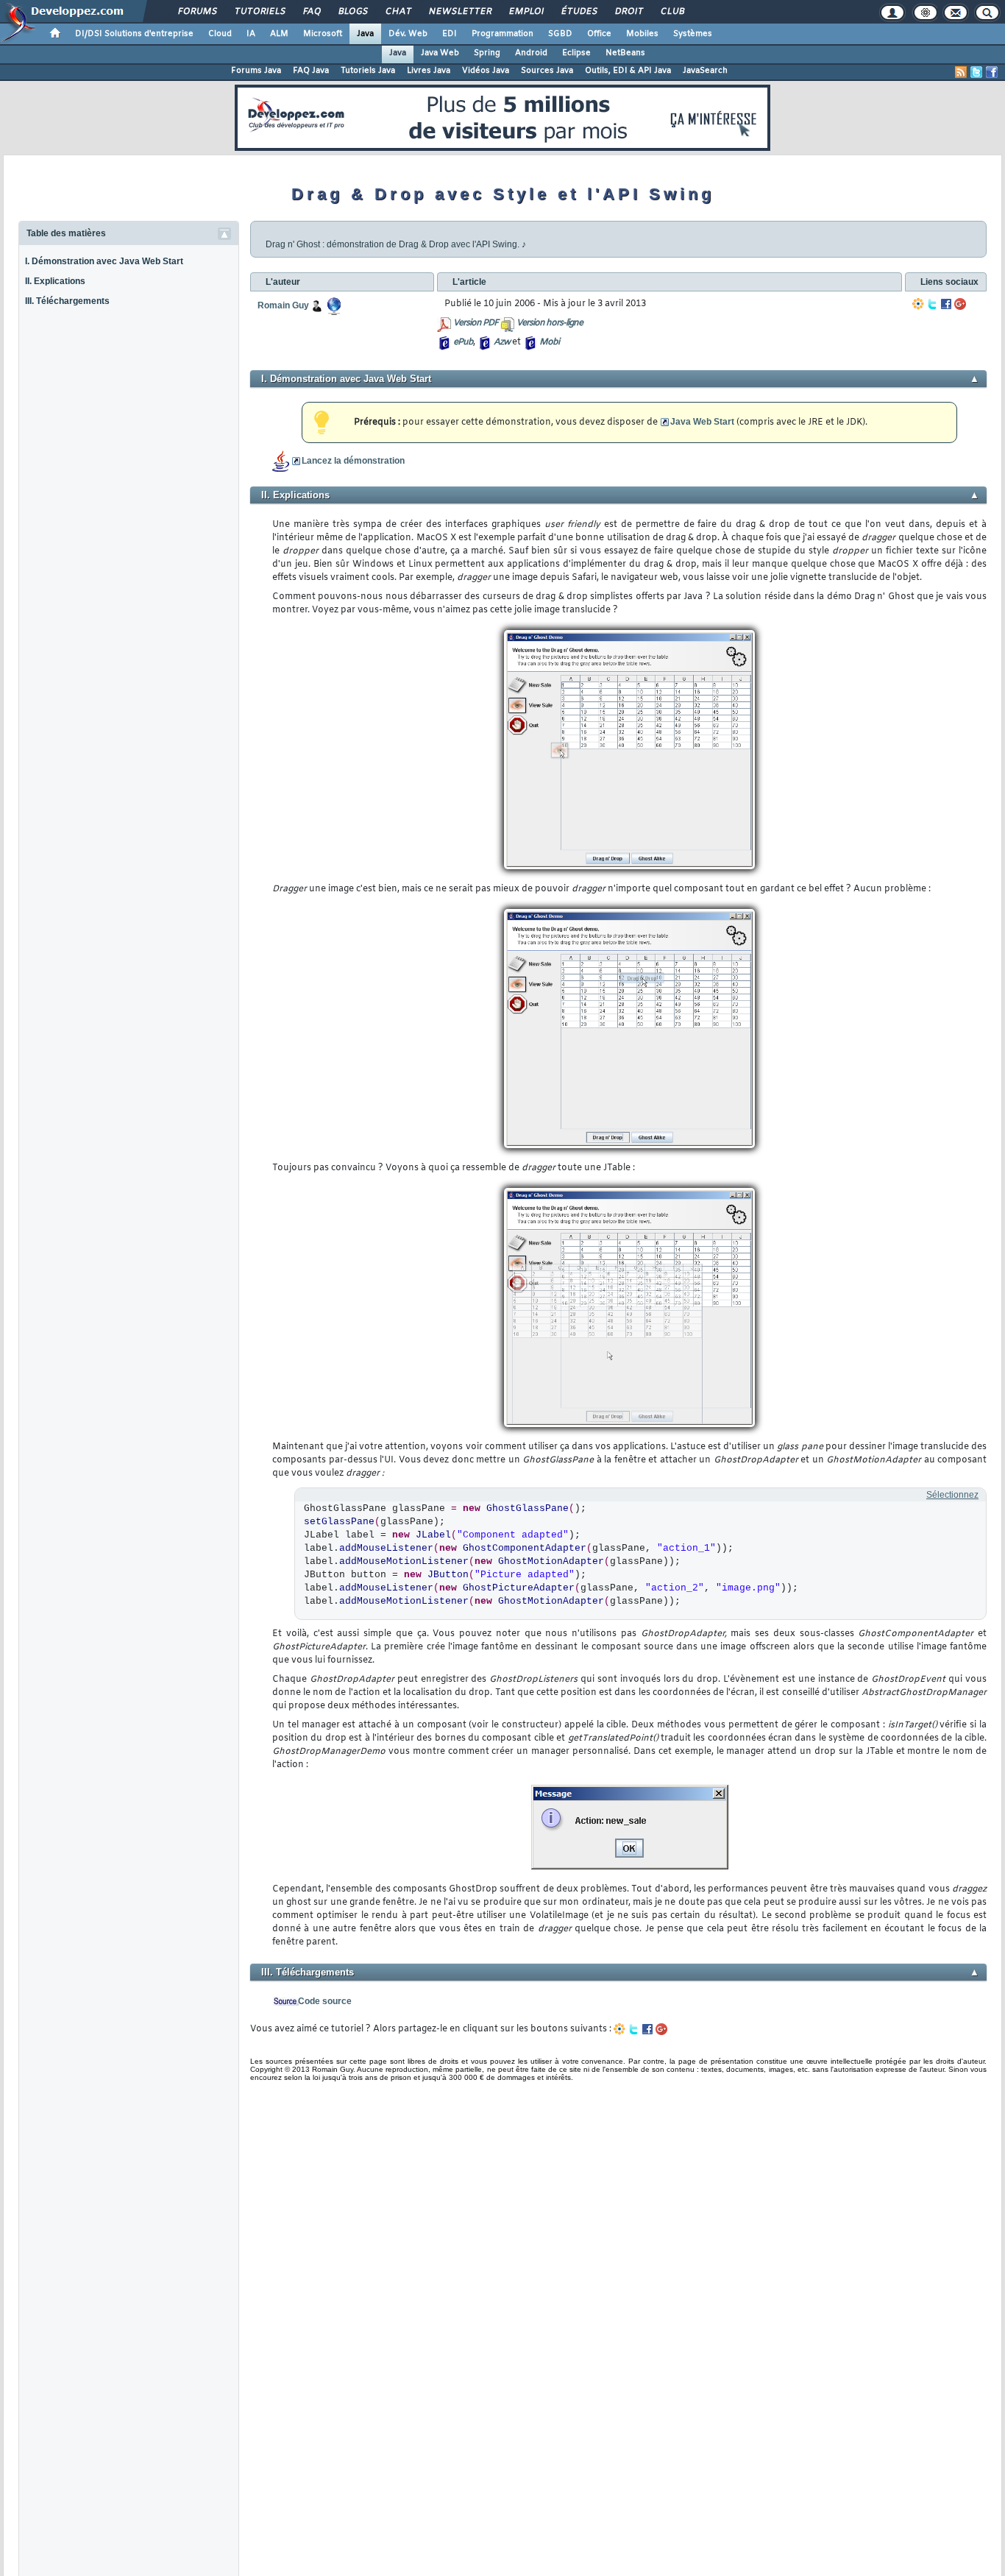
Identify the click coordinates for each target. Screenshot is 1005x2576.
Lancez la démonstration (353, 461)
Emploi (526, 12)
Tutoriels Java (368, 71)
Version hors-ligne (550, 323)
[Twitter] (932, 304)
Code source (325, 2001)
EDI (450, 34)
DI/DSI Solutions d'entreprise (134, 34)
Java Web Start (702, 422)
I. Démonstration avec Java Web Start (104, 261)
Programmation (502, 34)
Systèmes (693, 34)
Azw (502, 342)
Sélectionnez (952, 1495)
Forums (197, 12)
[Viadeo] (918, 304)
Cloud (220, 34)
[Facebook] (946, 304)
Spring (487, 53)
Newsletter (459, 12)
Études (579, 12)
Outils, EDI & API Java (628, 71)
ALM (279, 34)
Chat (398, 12)
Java (365, 34)
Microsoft (323, 34)
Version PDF (476, 323)
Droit (628, 12)
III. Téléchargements (67, 301)
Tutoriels (259, 12)
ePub (463, 342)
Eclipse (576, 53)
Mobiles (642, 34)
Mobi (549, 342)
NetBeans (625, 53)
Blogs (352, 12)
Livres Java (429, 71)
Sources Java (547, 71)
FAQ (311, 12)
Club (672, 12)
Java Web (440, 53)
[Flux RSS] (961, 72)
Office (599, 34)
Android (531, 53)
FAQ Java (311, 71)
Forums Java (256, 71)
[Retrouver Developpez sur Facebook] (992, 72)
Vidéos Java (486, 71)
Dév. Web (408, 34)
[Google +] (960, 304)
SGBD (560, 34)
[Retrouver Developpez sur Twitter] (976, 72)
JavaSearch (705, 71)
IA (251, 34)
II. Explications (55, 281)
